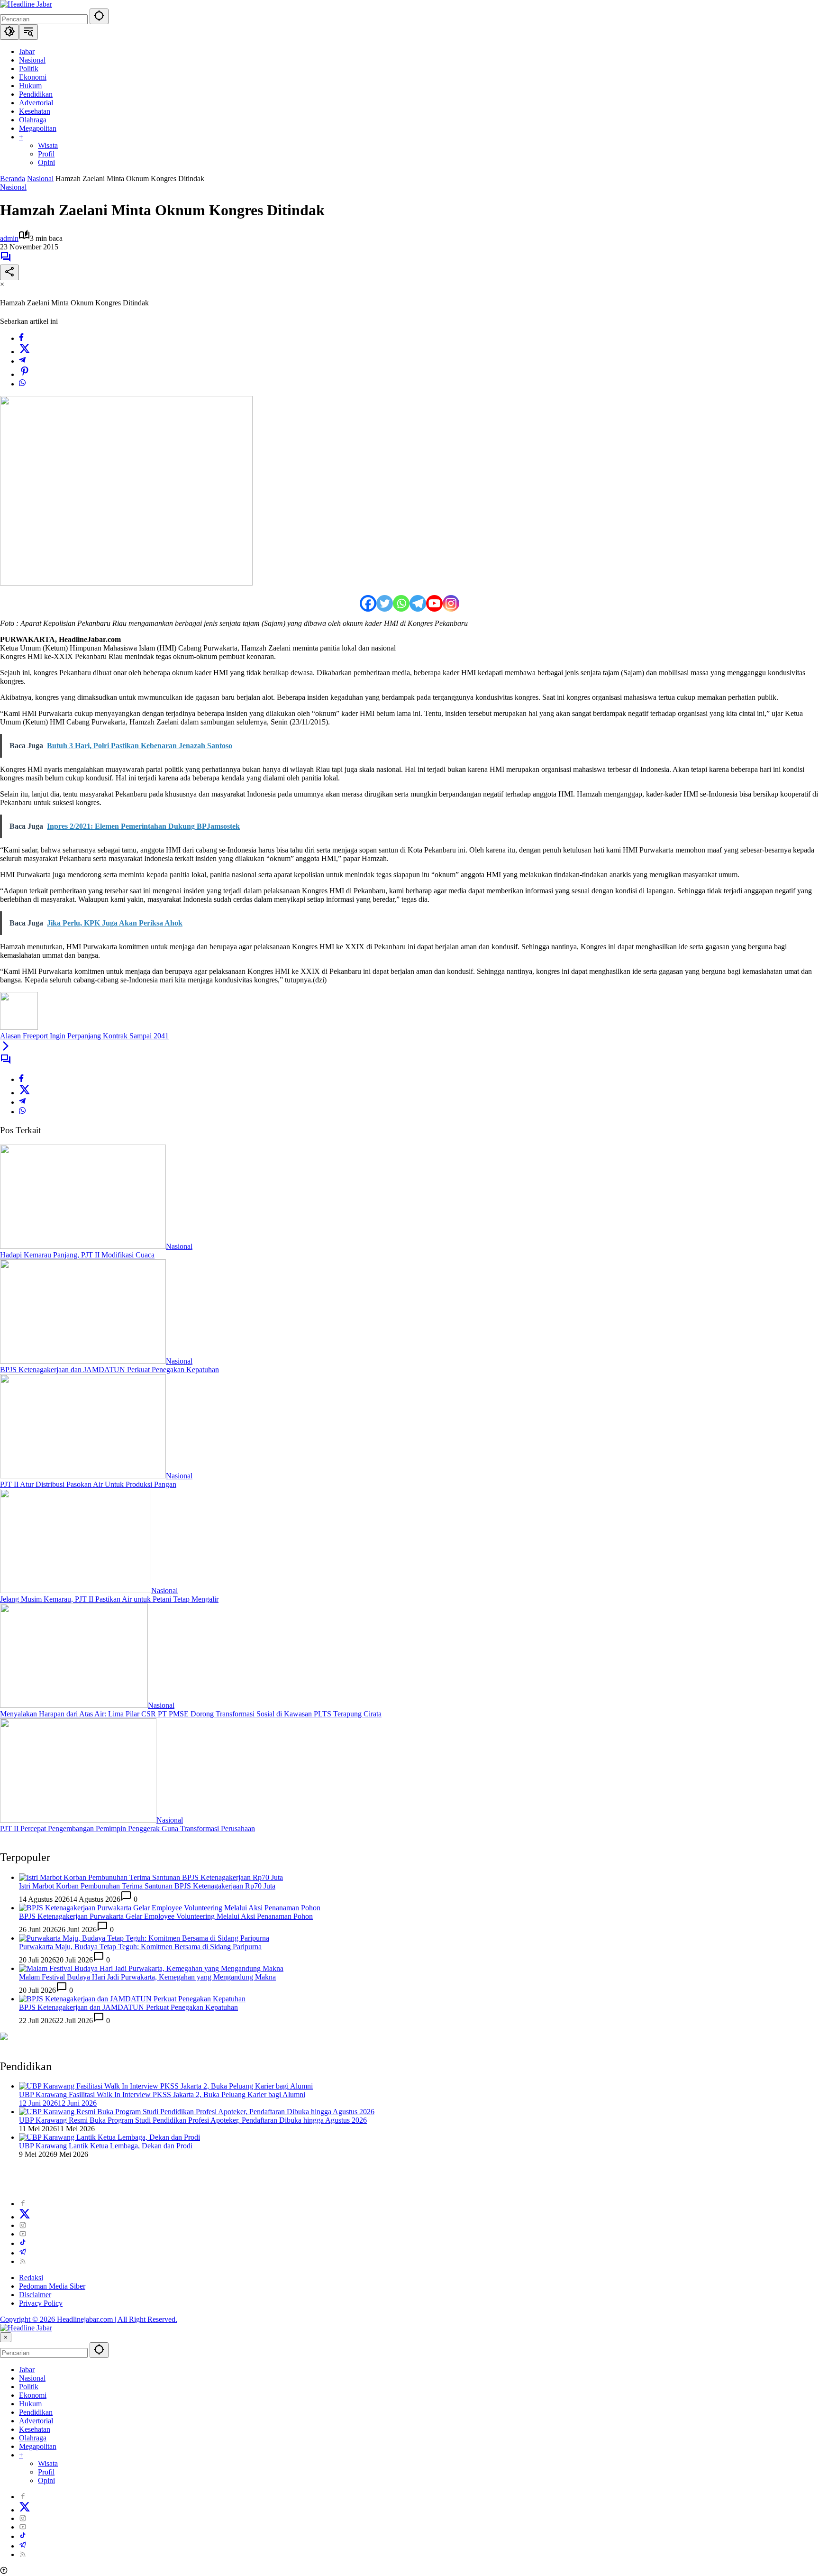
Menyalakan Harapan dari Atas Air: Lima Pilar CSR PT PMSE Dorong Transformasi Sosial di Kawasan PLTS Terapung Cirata (191, 1714)
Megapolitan (38, 2446)
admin (9, 238)
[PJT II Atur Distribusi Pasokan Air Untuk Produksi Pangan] (83, 1476)
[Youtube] (434, 603)
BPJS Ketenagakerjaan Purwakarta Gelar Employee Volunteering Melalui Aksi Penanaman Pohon (166, 1916)
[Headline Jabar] (26, 4)
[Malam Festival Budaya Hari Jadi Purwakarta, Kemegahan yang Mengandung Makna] (151, 1968)
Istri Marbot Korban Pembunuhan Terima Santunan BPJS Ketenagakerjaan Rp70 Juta (147, 1886)
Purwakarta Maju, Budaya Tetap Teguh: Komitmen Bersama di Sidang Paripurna (140, 1947)
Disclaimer (35, 2295)
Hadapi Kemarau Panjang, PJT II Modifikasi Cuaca (77, 1255)
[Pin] (25, 374)
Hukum (30, 2404)
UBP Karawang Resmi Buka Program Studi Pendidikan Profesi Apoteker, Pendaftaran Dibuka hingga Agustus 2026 (193, 2120)
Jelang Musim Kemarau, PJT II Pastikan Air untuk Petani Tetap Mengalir (109, 1599)
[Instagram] (451, 603)
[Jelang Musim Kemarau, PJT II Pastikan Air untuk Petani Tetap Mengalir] (76, 1591)
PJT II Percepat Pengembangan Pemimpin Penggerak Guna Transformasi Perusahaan (127, 1829)
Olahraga (33, 2438)
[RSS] (23, 2261)
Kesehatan (35, 2429)
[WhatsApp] (22, 384)
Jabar (27, 2370)
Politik (29, 2387)
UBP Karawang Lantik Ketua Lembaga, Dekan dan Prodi (106, 2146)
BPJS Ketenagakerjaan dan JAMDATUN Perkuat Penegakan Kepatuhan (109, 1370)
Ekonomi (33, 2395)
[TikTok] (23, 2243)
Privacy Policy (41, 2303)
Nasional (13, 187)
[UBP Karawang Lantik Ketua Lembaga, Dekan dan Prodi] (109, 2137)
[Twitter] (25, 352)
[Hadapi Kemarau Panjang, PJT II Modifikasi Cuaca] (83, 1246)
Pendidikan (36, 2412)
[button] (99, 16)
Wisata (48, 2463)
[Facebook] (21, 338)
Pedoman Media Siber (52, 2286)
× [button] (6, 2337)
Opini (46, 2480)
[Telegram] (22, 361)
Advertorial (36, 2421)
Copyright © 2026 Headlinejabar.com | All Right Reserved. (89, 2319)
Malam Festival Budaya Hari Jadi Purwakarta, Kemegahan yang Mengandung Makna (147, 1977)
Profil (46, 2472)
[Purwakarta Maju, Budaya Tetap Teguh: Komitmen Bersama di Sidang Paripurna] (144, 1938)
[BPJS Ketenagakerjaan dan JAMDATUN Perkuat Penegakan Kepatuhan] (83, 1361)
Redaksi (31, 2278)
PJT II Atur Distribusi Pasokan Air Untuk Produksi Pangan (88, 1484)
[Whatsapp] (401, 603)
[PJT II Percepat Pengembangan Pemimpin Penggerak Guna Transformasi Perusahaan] (78, 1820)
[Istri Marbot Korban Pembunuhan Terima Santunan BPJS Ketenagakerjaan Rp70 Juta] (151, 1877)
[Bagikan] (9, 272)
